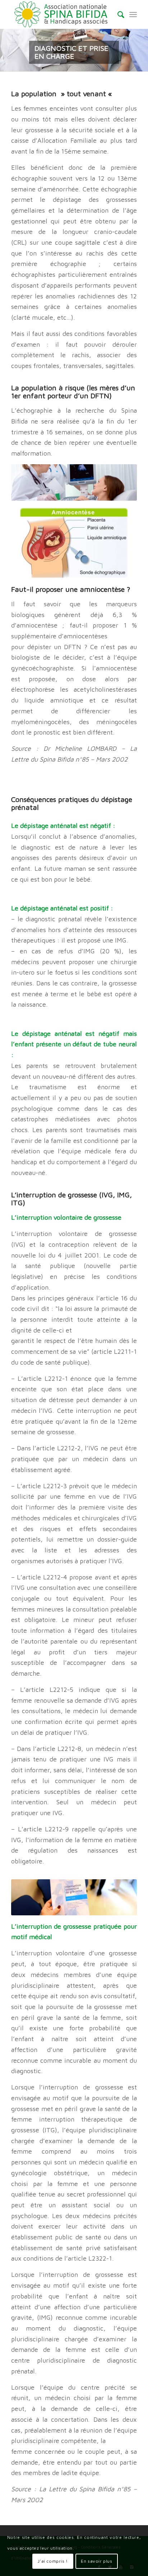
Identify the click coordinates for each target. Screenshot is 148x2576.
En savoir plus (96, 2561)
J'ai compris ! (53, 2561)
